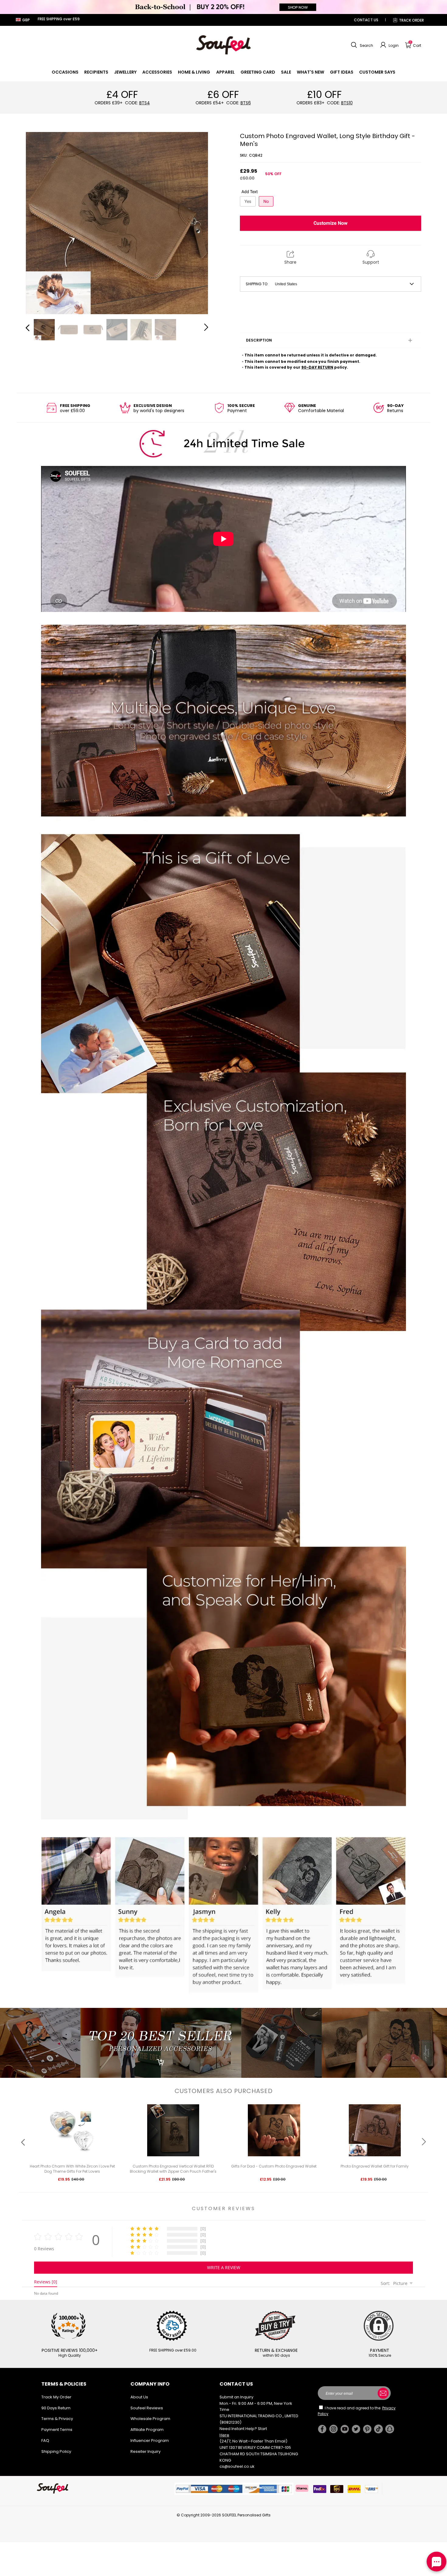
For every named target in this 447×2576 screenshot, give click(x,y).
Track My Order (56, 2397)
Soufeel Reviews (147, 2408)
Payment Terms (57, 2430)
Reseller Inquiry (146, 2451)
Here (224, 2435)
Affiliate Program (147, 2430)
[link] (65, 72)
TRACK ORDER (411, 20)
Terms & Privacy (57, 2419)
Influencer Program (150, 2441)
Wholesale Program (150, 2419)
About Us (139, 2397)
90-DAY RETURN (317, 367)
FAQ (45, 2441)
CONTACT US (366, 20)
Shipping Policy (56, 2451)
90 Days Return (56, 2408)
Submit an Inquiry (236, 2397)
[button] (361, 45)
